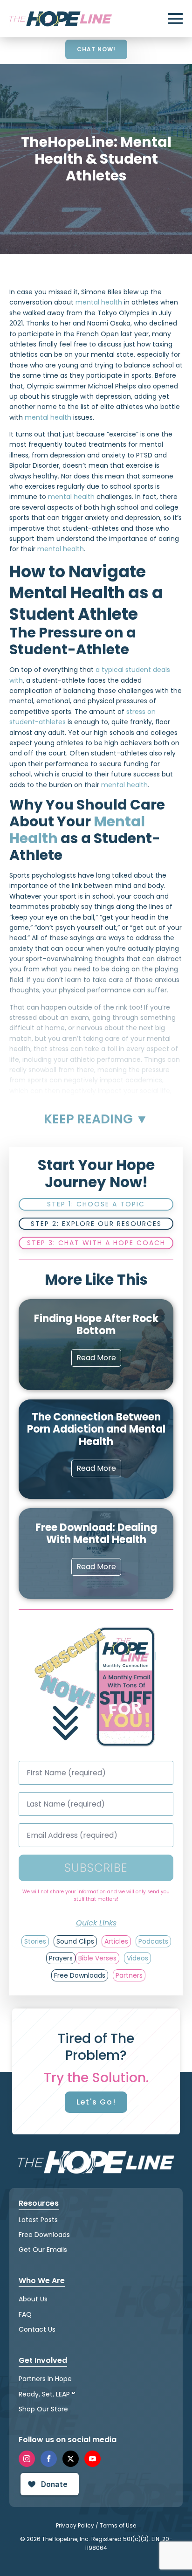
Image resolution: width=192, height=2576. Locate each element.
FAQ (25, 2314)
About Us (33, 2299)
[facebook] (49, 2459)
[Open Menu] (175, 19)
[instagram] (27, 2459)
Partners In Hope (45, 2379)
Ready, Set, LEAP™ (47, 2394)
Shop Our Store (43, 2409)
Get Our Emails (43, 2250)
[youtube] (93, 2459)
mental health (99, 302)
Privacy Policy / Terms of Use (96, 2525)
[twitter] (71, 2459)
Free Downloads (44, 2235)
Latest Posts (38, 2220)
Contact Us (37, 2329)
